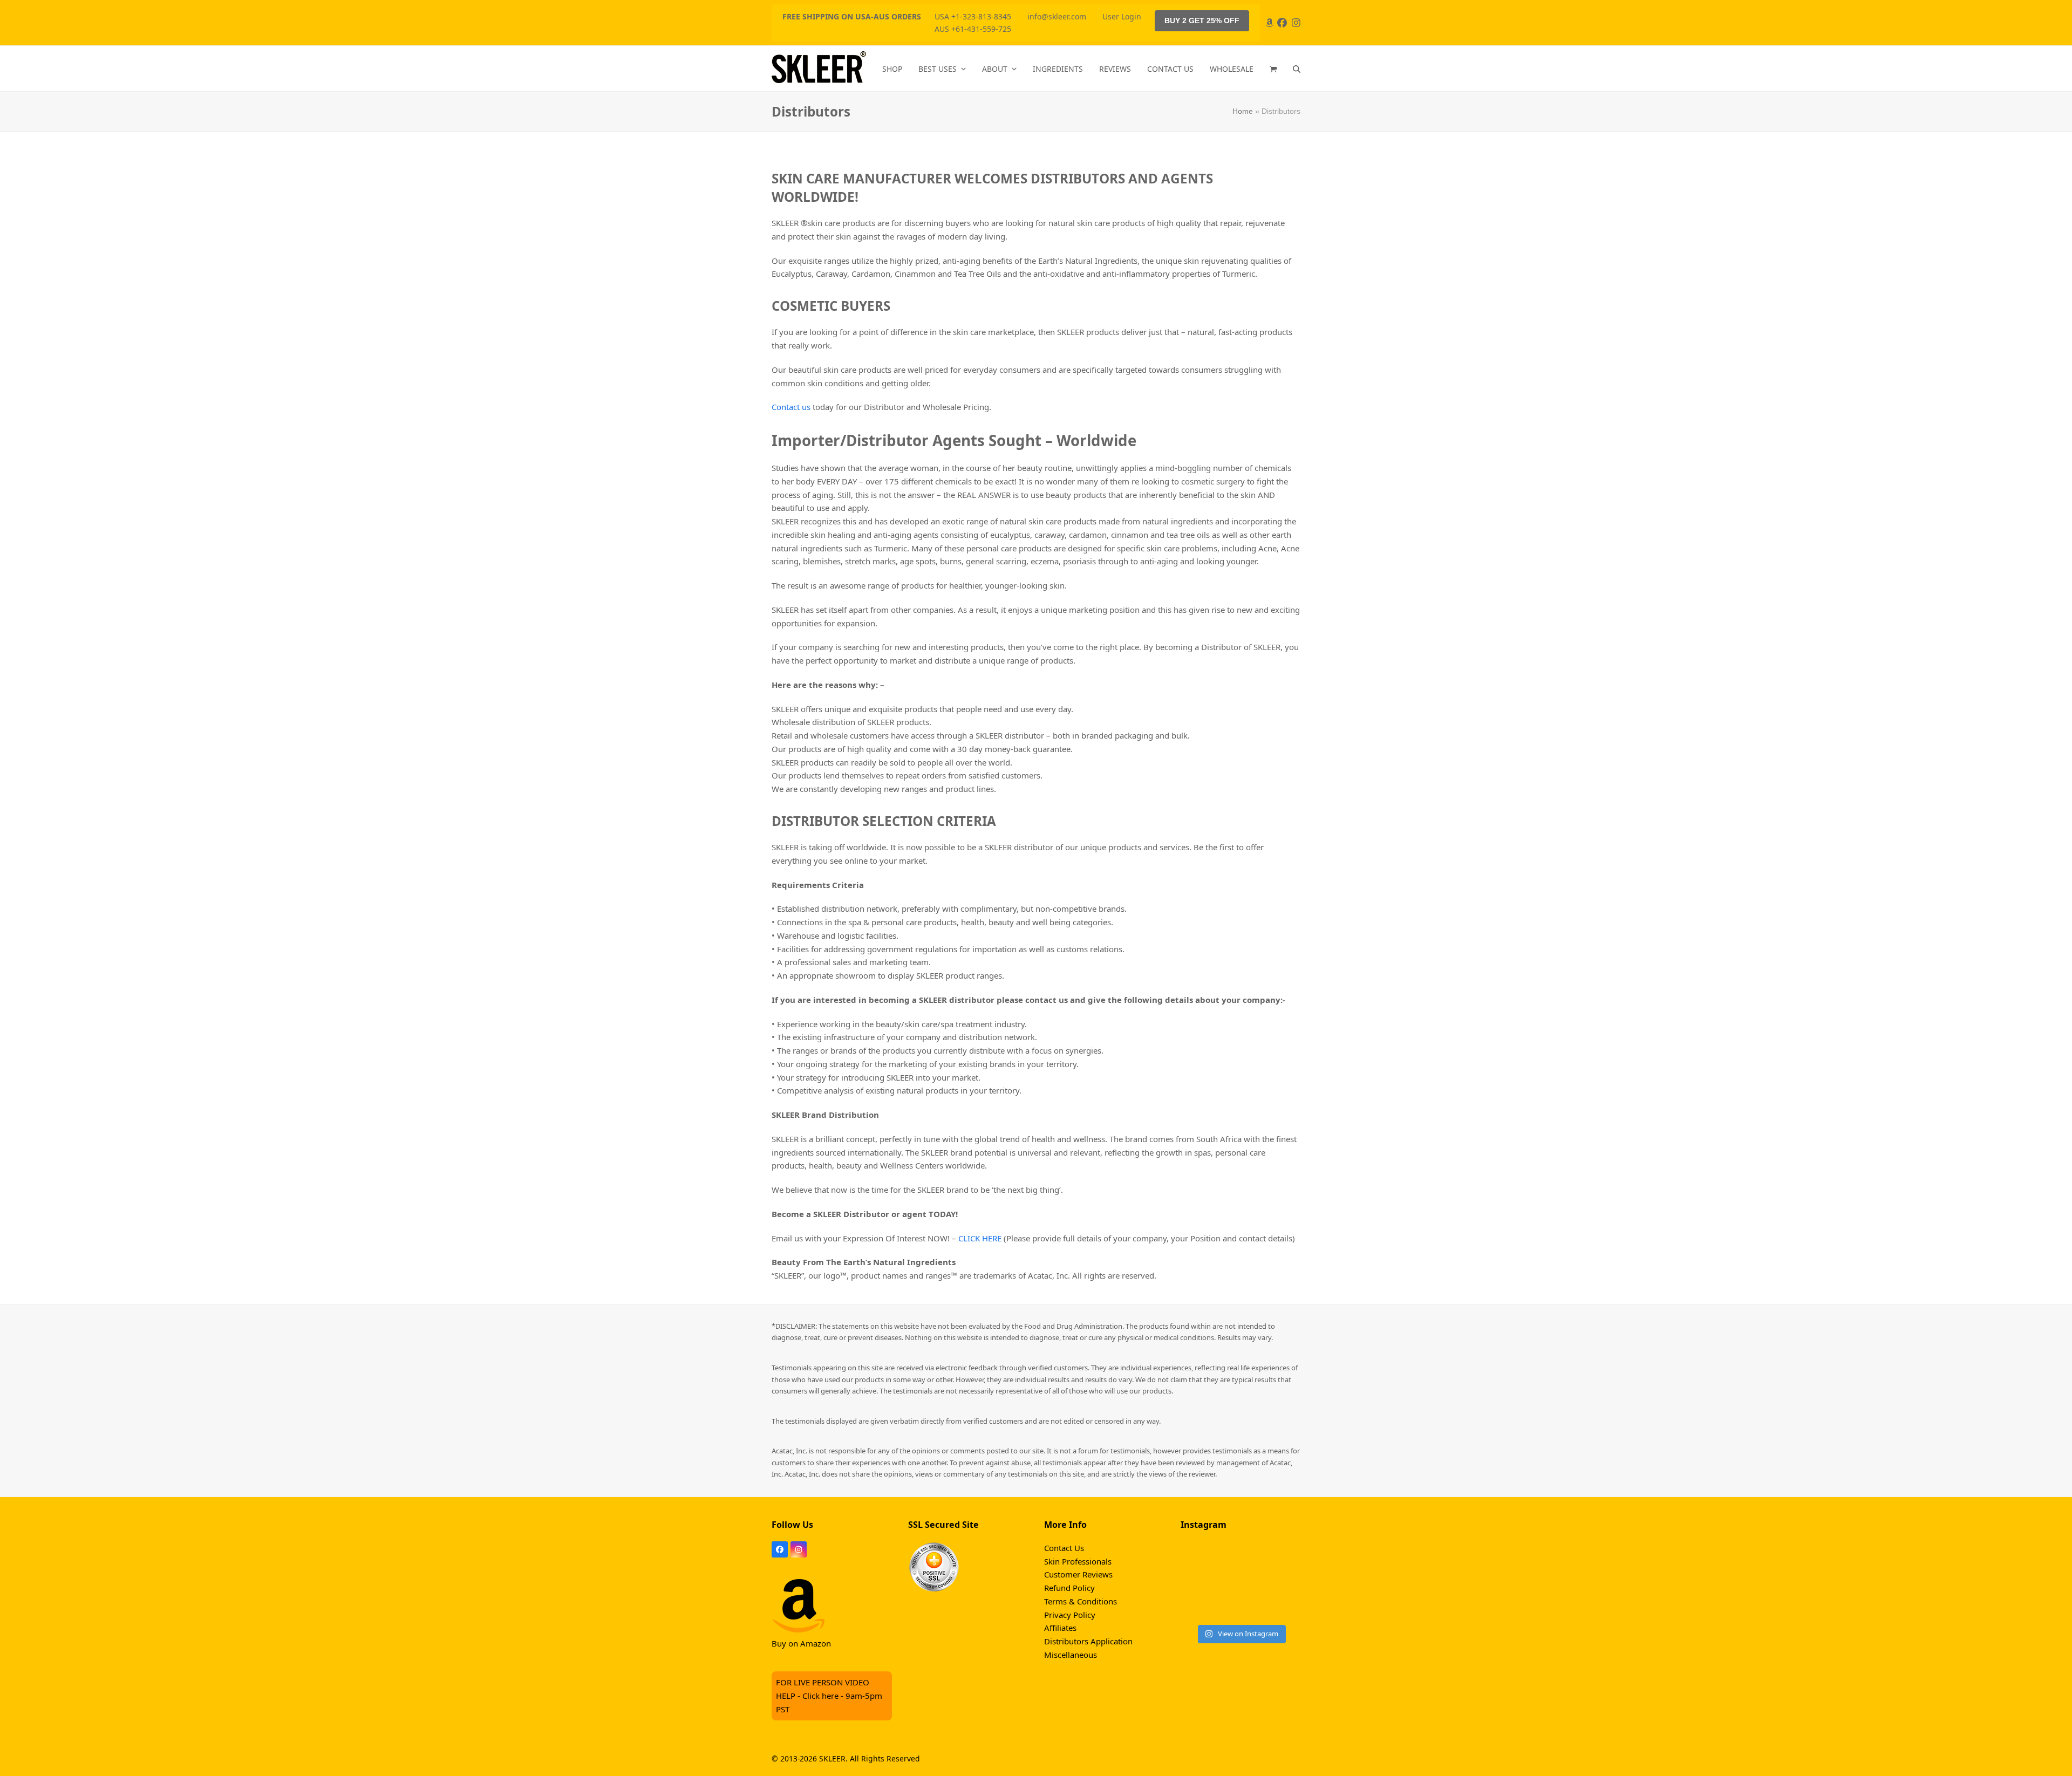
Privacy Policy (1070, 1615)
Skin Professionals (1078, 1561)
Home (1243, 111)
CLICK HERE (980, 1238)
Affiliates (1060, 1628)
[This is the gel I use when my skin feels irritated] (1200, 1559)
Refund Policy (1069, 1588)
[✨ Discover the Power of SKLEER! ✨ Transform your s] (1200, 1582)
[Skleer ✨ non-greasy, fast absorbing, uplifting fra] (1281, 1605)
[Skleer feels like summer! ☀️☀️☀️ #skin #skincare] (1240, 1605)
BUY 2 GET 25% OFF (1202, 21)
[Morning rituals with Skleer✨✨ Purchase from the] (1281, 1582)
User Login (1122, 16)
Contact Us (1064, 1548)
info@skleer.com (1057, 16)
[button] (1273, 69)
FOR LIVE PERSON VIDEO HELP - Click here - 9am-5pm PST (829, 1696)
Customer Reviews (1078, 1574)
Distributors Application (1088, 1641)
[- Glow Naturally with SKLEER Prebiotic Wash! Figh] (1281, 1559)
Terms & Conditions (1081, 1601)
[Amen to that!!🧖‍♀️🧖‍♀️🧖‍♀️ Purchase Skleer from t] (1200, 1605)
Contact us (791, 407)
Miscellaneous (1071, 1655)
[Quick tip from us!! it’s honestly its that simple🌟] (1240, 1582)
